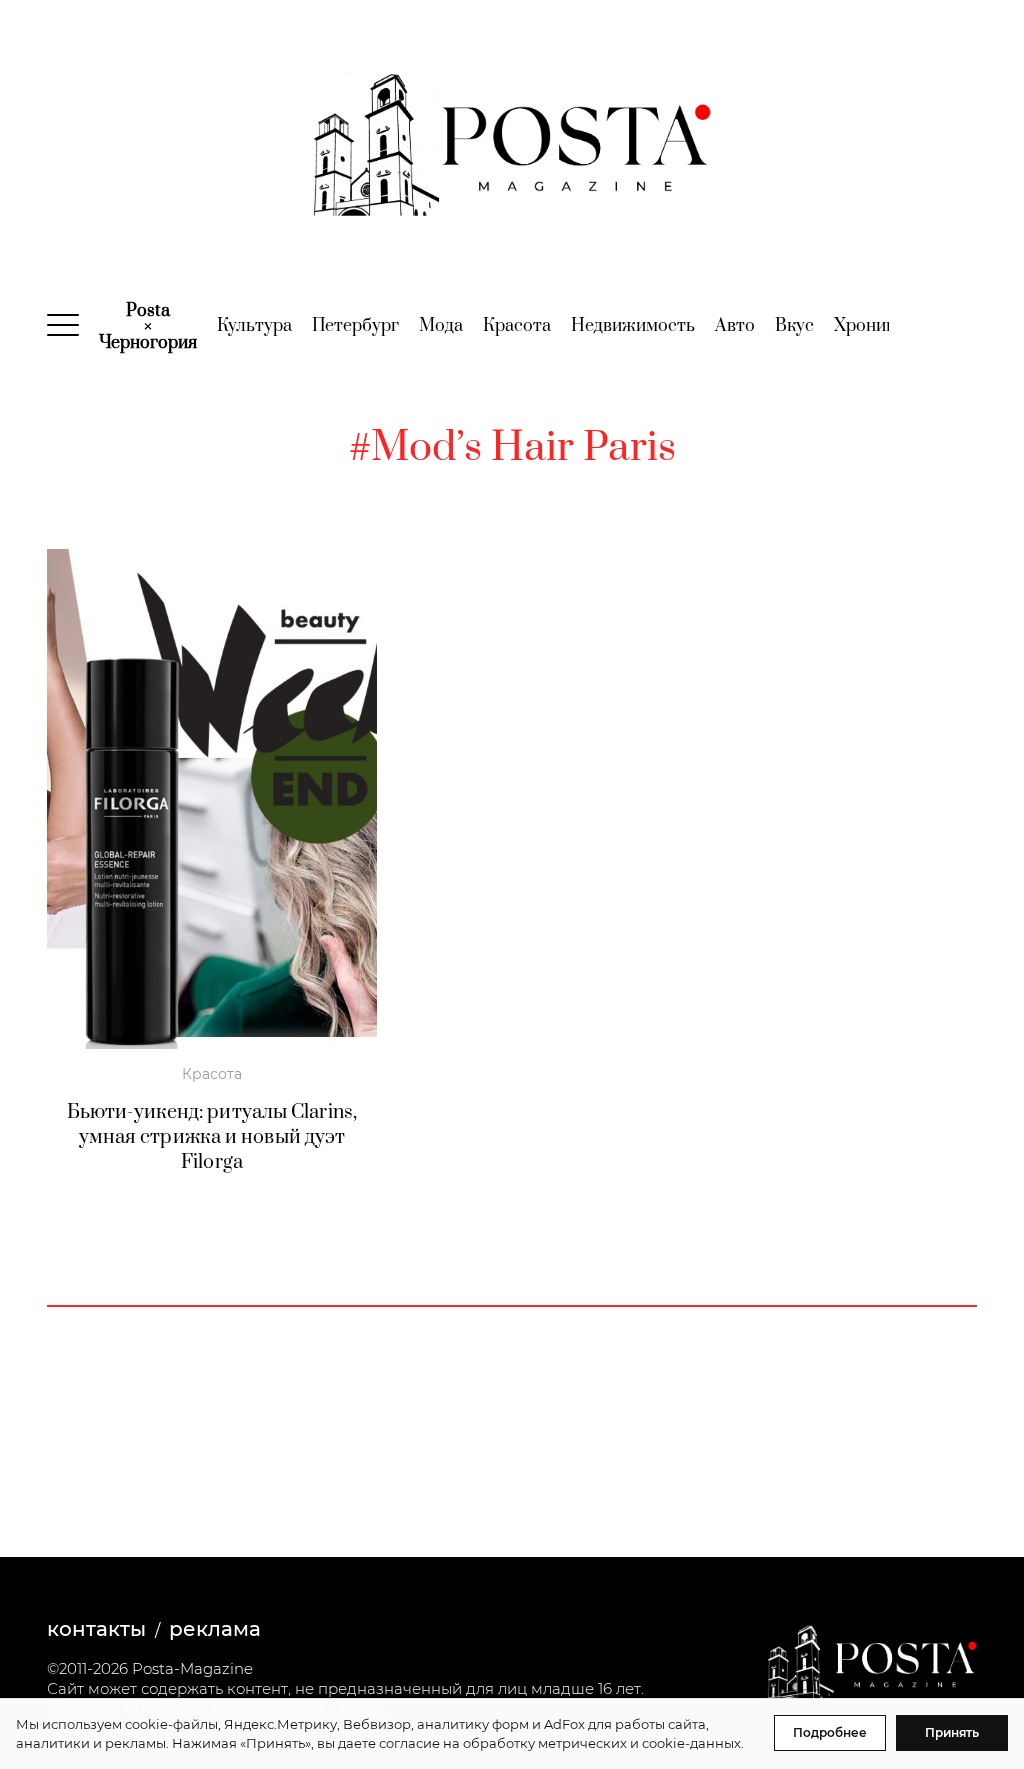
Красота (517, 326)
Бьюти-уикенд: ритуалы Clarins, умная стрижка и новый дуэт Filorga (212, 1137)
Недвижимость (633, 326)
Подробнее (830, 1732)
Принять (952, 1732)
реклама (215, 1629)
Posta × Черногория (148, 327)
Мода (441, 326)
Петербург (355, 326)
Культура (254, 326)
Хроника (869, 326)
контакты (96, 1629)
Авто (735, 326)
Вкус (794, 326)
